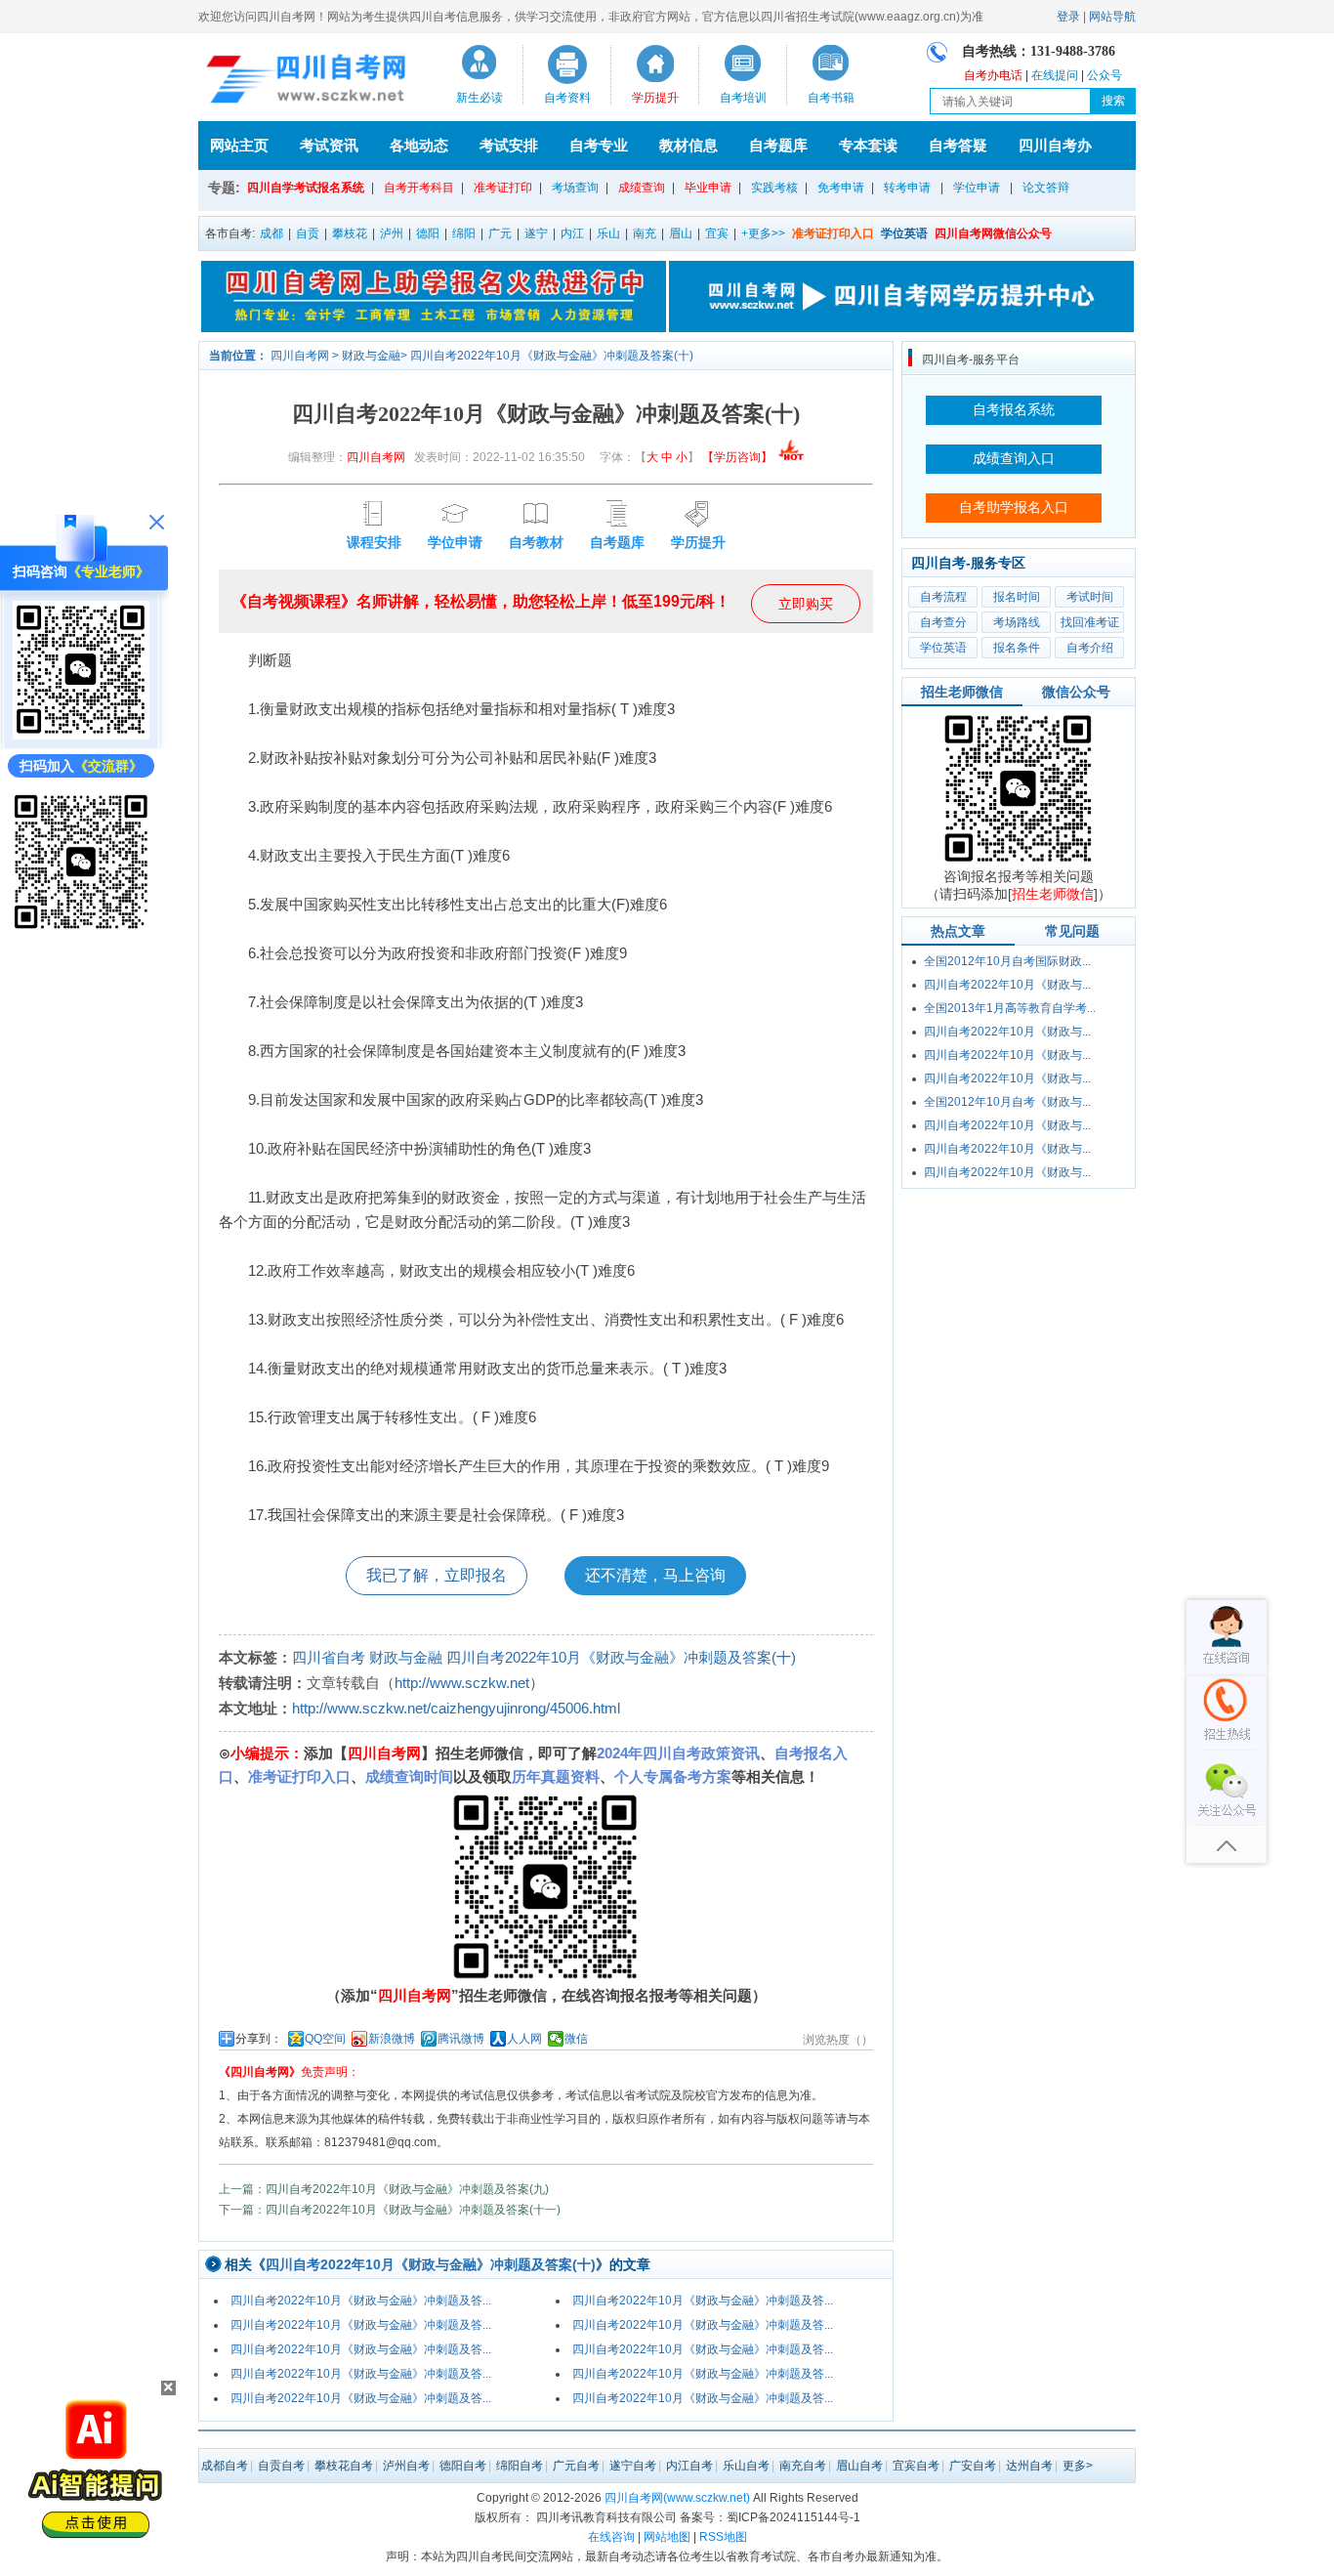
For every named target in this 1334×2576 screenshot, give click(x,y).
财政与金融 (371, 356)
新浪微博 (392, 2039)
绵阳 (464, 233)
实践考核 (774, 188)
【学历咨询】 (739, 457)
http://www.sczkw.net (462, 1683)
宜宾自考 (916, 2466)
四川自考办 (1055, 145)
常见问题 (1072, 931)
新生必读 (479, 98)
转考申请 (907, 188)
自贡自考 (281, 2466)
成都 (271, 233)
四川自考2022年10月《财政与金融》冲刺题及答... (361, 2301)
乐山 (608, 233)
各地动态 (419, 145)
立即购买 (806, 604)
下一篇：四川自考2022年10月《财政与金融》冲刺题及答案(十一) (390, 2210)
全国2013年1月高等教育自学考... (1010, 1008)
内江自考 (689, 2466)
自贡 (308, 233)
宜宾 (717, 233)
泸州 (392, 233)
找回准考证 (1090, 622)
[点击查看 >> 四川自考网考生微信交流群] (81, 928)
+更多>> (763, 233)
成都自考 (225, 2466)
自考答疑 (958, 145)
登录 (1068, 17)
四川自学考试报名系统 (306, 188)
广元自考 (576, 2466)
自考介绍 (1090, 648)
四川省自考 (329, 1657)
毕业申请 (708, 188)
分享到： (259, 2039)
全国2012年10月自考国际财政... (1007, 961)
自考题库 (778, 145)
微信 (576, 2039)
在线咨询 (611, 2537)
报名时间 (1017, 597)
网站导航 (1112, 17)
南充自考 (803, 2466)
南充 (645, 233)
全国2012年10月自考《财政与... (1007, 1102)
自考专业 (599, 145)
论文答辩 (1046, 188)
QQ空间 (325, 2039)
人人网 (524, 2039)
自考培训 (743, 98)
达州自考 (1029, 2466)
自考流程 (943, 597)
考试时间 (1090, 597)
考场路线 (1017, 622)
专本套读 (868, 145)
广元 (500, 233)
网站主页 (239, 145)
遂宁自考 (633, 2466)
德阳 (428, 233)
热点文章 (958, 931)
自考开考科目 (419, 188)
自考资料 (567, 98)
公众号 (1105, 75)
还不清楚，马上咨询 (655, 1575)
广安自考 (973, 2466)
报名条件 (1017, 648)
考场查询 (575, 188)
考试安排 (509, 145)
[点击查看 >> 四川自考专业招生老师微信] (81, 735)
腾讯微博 (461, 2039)
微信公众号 (1076, 692)
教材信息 (688, 145)
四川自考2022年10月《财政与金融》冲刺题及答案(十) (552, 356)
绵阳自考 (520, 2466)
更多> (1078, 2466)
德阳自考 (463, 2466)
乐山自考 (746, 2466)
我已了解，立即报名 (437, 1575)
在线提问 (1055, 75)
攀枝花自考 (344, 2466)
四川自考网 (300, 356)
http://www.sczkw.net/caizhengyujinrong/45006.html (456, 1708)
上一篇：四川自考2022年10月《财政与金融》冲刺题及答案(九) (384, 2189)
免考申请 (841, 188)
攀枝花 (350, 233)
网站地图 (667, 2537)
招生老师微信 (962, 692)
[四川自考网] (302, 82)
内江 (572, 233)
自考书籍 (831, 98)
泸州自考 (406, 2466)
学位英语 (943, 648)
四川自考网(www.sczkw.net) (677, 2498)
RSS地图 (723, 2537)
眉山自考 (859, 2466)
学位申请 (977, 188)
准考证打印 (503, 188)
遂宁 (536, 233)
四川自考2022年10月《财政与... (1007, 985)
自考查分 (943, 622)
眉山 (681, 233)
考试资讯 (329, 145)
